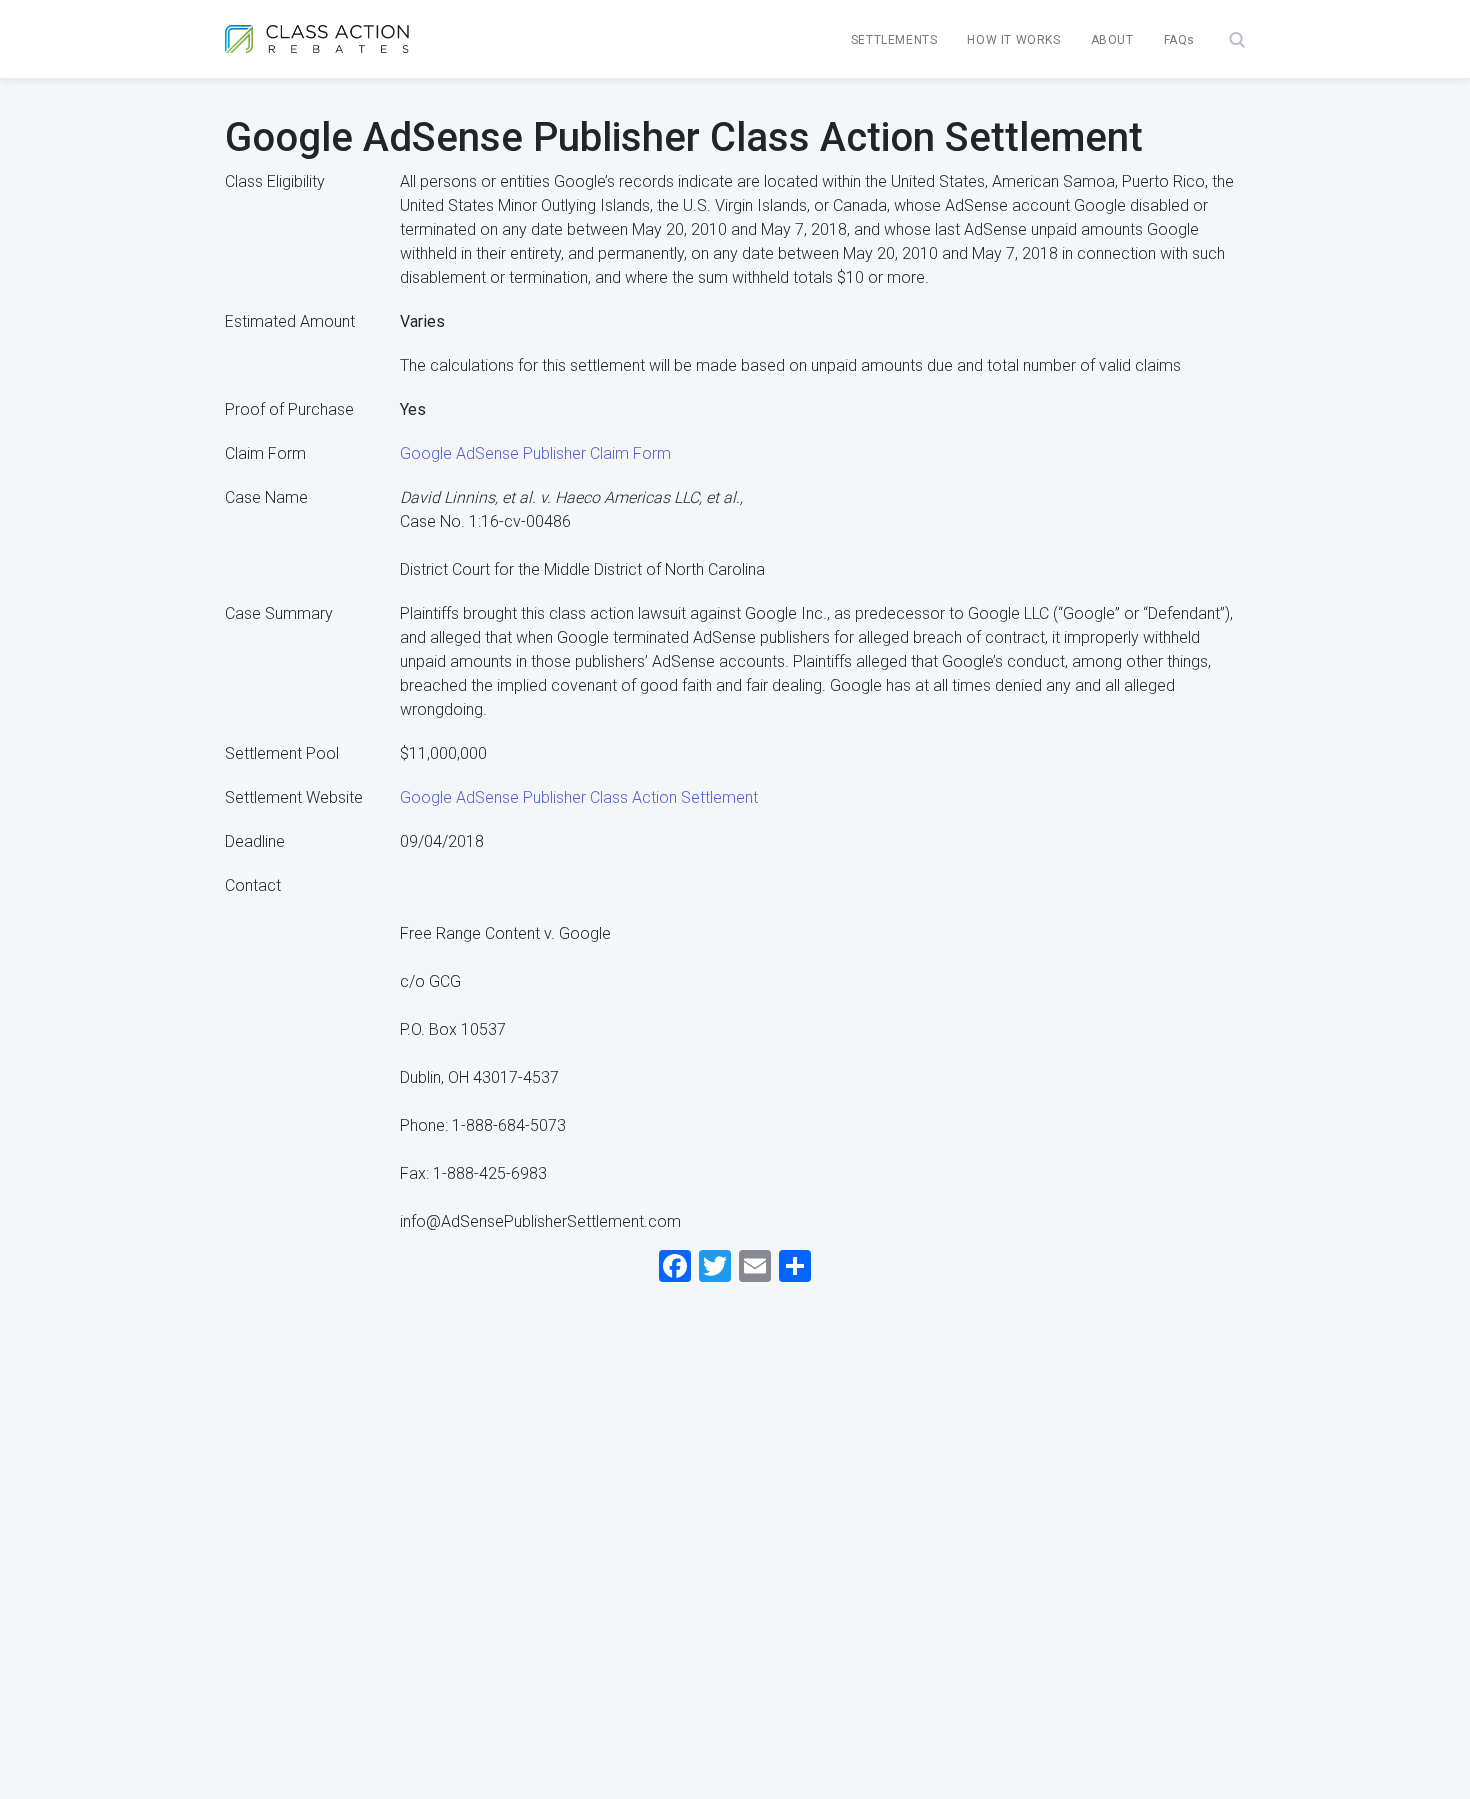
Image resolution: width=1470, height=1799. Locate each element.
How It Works (1013, 40)
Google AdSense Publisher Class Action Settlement (579, 797)
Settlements (894, 40)
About (1112, 40)
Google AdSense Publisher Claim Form (535, 453)
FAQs (1179, 40)
